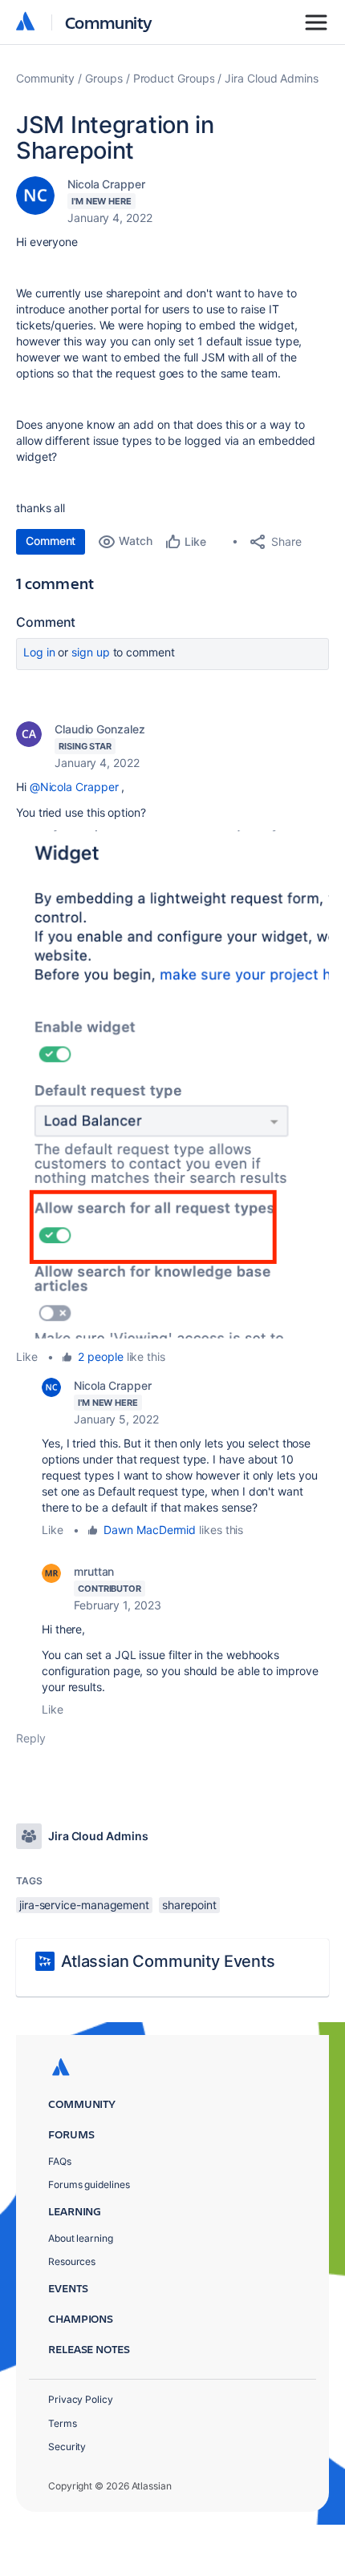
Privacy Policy (81, 2399)
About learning (81, 2238)
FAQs (60, 2161)
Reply (31, 1738)
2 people (100, 1357)
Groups (104, 78)
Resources (72, 2261)
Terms (63, 2423)
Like (27, 1357)
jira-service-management (84, 1905)
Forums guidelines (89, 2184)
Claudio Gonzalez (100, 729)
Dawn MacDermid (150, 1530)
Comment (51, 541)
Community (109, 22)
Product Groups (174, 78)
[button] (172, 1084)
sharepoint (189, 1905)
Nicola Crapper (106, 184)
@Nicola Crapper (74, 787)
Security (67, 2447)
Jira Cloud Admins (272, 78)
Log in (39, 652)
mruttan (94, 1571)
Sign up (90, 652)
